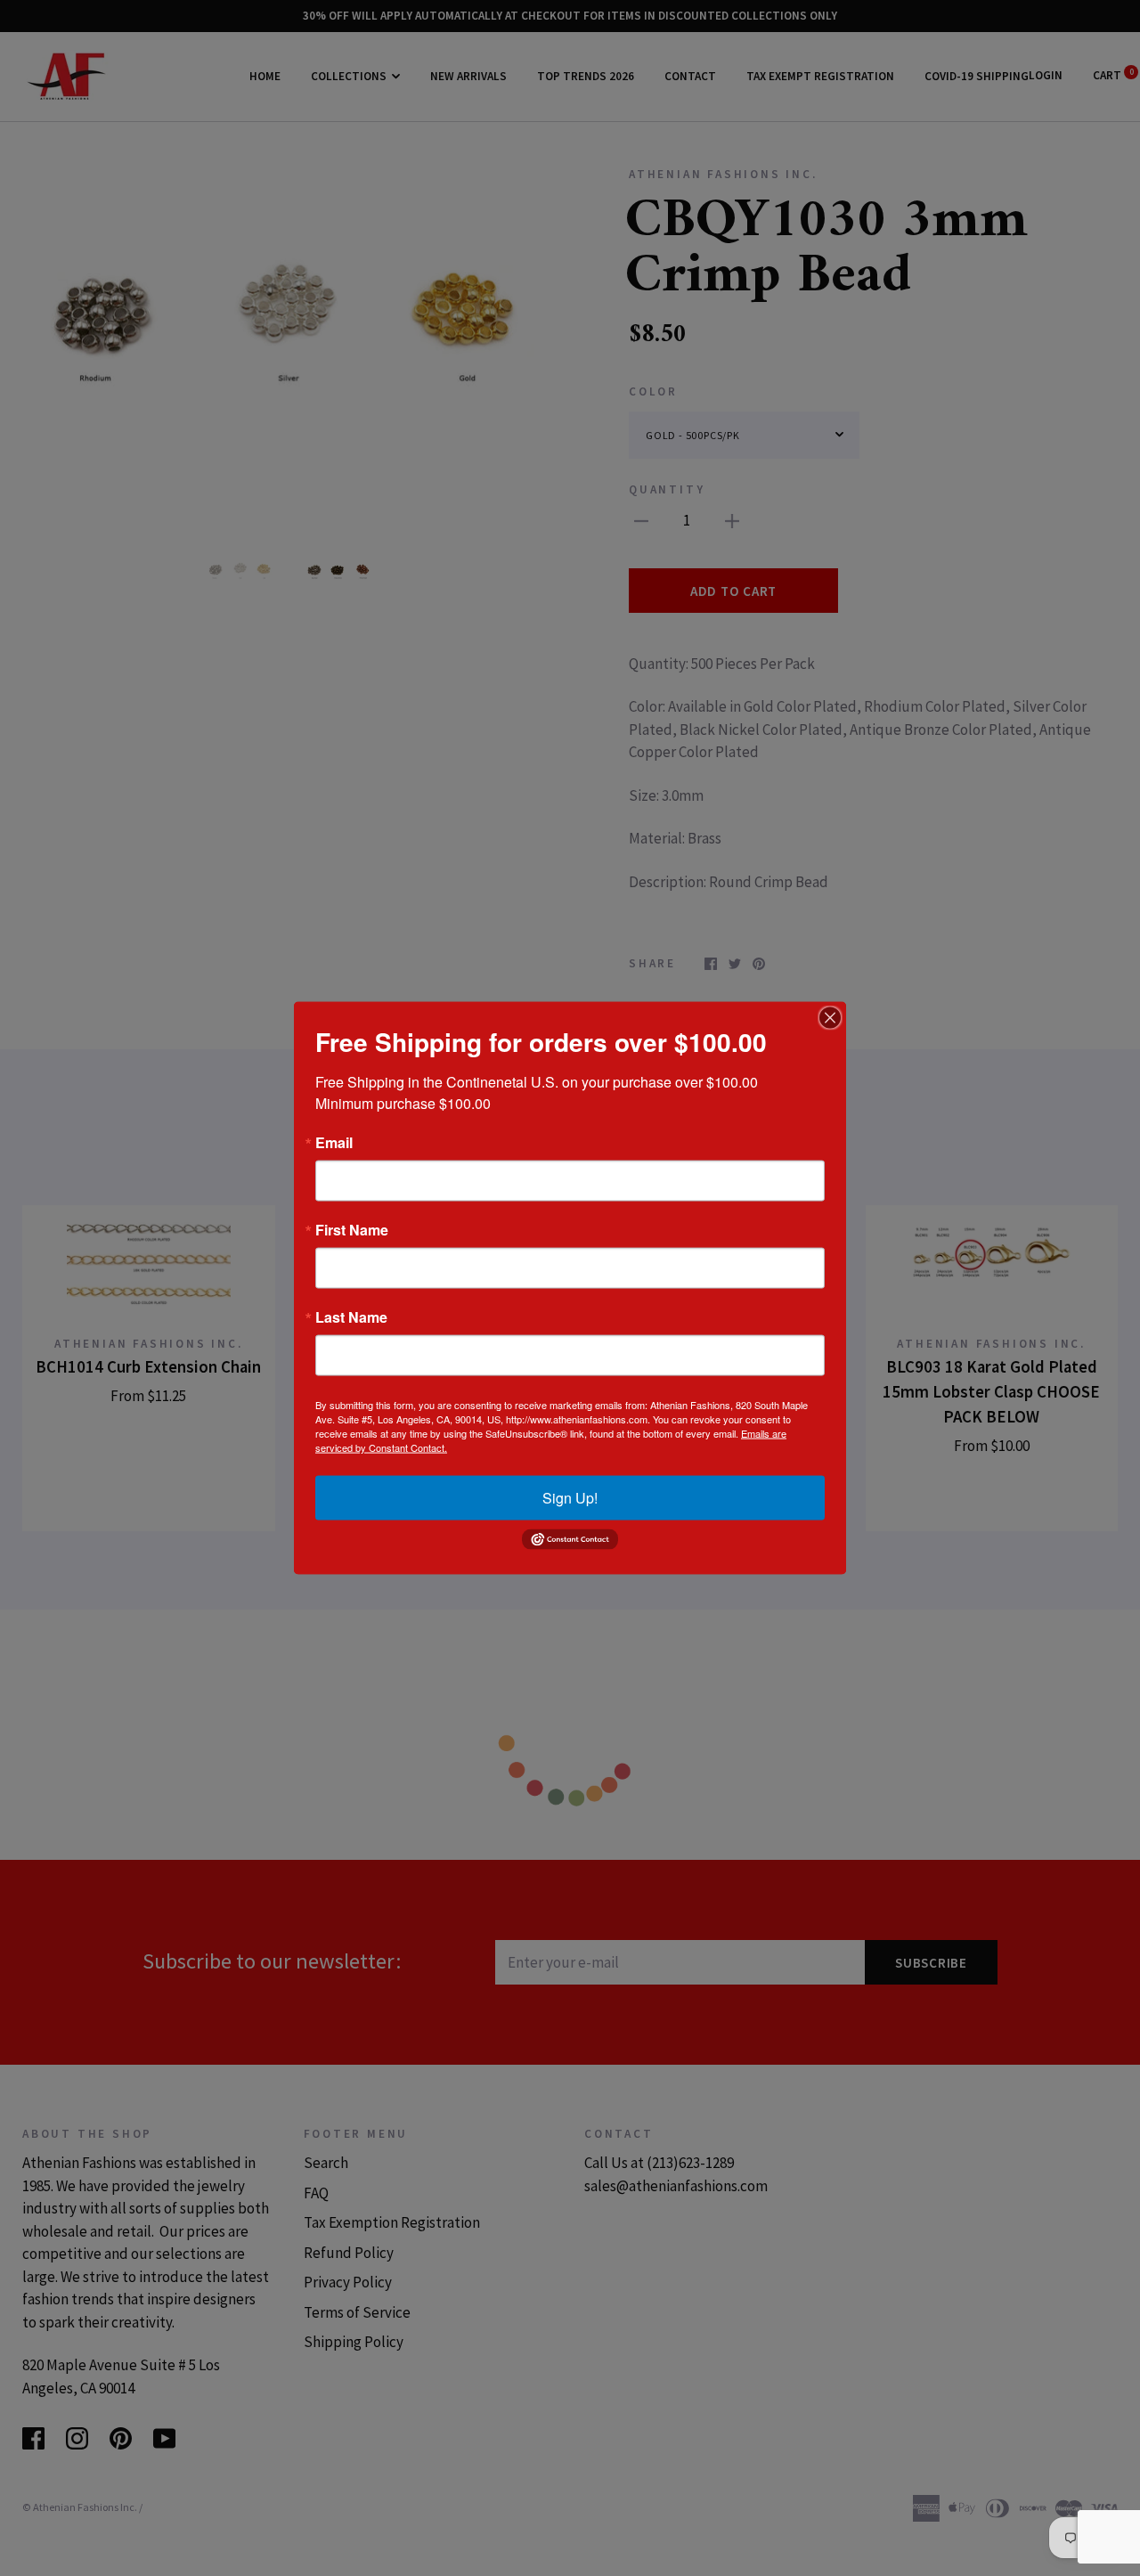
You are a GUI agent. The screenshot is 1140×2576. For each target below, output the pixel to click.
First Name (352, 1230)
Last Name (351, 1317)
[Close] (830, 1018)
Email (334, 1143)
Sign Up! (570, 1498)
